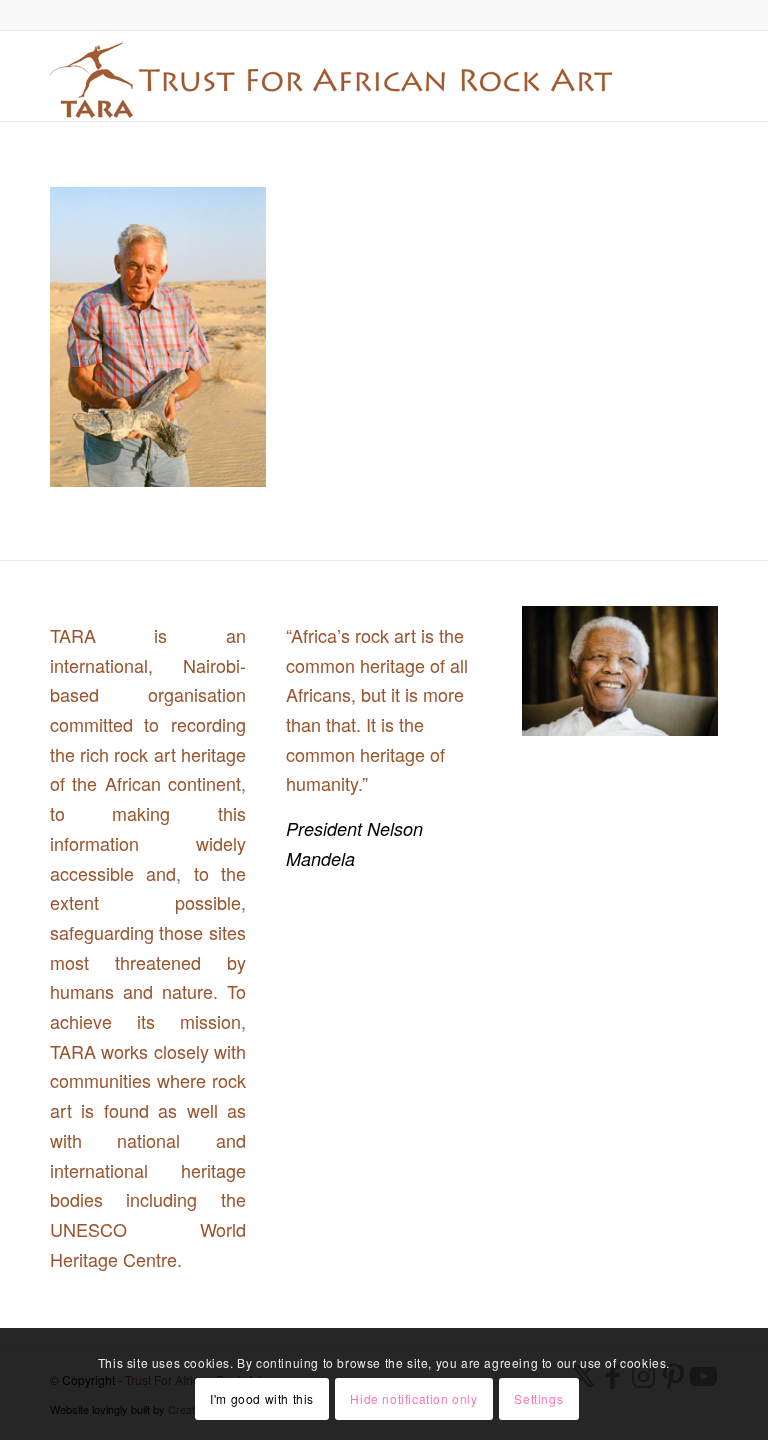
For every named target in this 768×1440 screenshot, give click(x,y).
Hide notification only (413, 1398)
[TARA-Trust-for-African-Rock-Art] (331, 76)
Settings (538, 1398)
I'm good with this (262, 1398)
